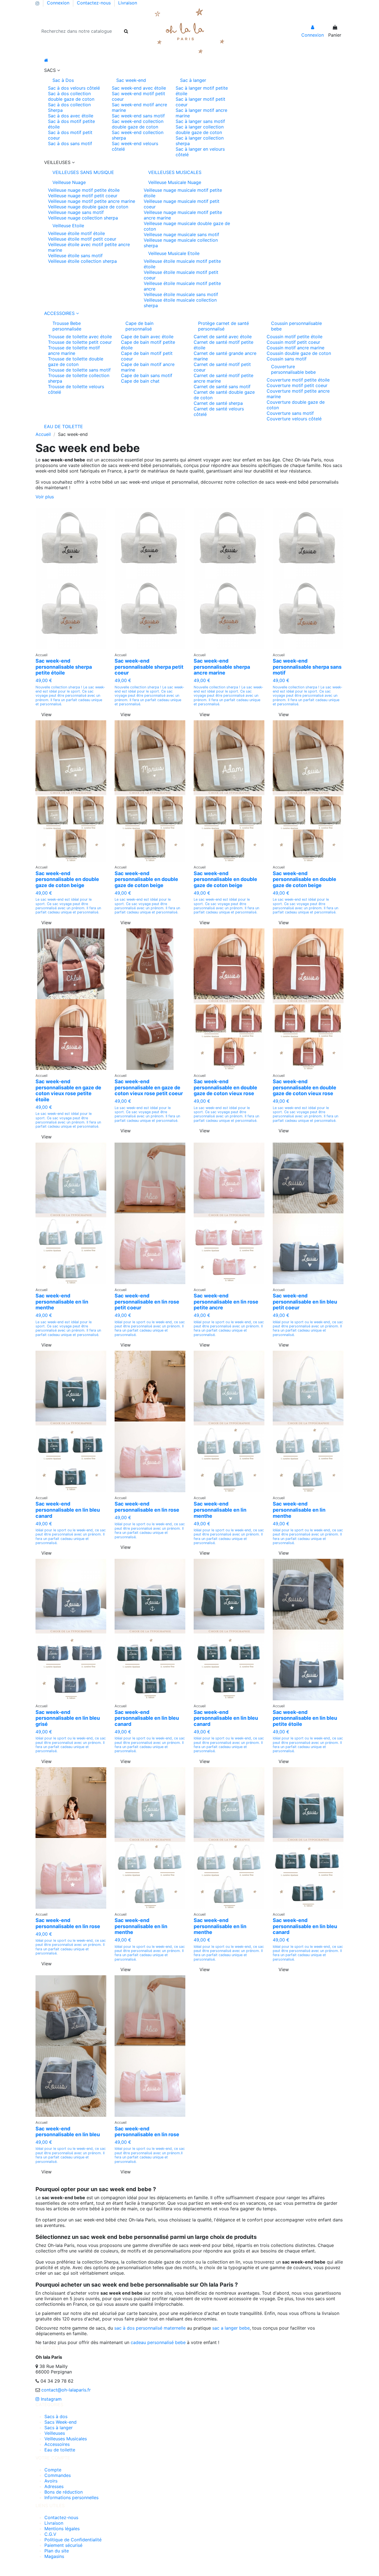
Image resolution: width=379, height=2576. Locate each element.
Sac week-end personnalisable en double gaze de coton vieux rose (225, 1087)
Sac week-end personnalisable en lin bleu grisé (68, 1718)
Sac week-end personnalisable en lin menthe (62, 1302)
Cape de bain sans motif (147, 375)
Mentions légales (62, 2529)
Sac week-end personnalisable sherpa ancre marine (222, 667)
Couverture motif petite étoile (298, 380)
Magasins (54, 2556)
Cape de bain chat (140, 381)
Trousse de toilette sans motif (79, 370)
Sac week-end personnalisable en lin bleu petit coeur (305, 1302)
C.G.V (50, 2534)
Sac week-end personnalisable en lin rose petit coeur (147, 1302)
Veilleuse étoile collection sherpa (82, 261)
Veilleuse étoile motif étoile (76, 233)
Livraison (128, 3)
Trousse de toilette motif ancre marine (74, 350)
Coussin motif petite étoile (295, 337)
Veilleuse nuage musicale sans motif (181, 234)
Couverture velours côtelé (294, 419)
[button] (189, 70)
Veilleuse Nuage (69, 182)
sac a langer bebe (231, 2328)
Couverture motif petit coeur (297, 385)
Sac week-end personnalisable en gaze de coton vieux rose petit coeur (149, 1087)
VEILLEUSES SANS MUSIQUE (83, 172)
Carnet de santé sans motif (222, 387)
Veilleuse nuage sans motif (76, 212)
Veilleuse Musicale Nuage (175, 182)
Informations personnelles (71, 2497)
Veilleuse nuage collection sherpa (83, 218)
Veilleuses (55, 2433)
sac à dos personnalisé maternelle (150, 2328)
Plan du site (57, 2551)
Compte (53, 2470)
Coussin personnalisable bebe (296, 326)
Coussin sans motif (287, 359)
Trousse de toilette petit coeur (80, 342)
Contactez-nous (94, 3)
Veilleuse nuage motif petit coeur (83, 196)
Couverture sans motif (290, 413)
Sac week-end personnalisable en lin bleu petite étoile (305, 1718)
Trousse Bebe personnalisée (67, 326)
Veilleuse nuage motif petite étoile (84, 190)
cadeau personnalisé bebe (158, 2342)
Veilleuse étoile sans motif (75, 256)
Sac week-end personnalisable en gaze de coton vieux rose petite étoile (68, 1090)
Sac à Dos (63, 80)
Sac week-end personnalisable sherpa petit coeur (149, 667)
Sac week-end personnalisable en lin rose (147, 1507)
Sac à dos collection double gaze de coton (71, 96)
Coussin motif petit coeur (293, 342)
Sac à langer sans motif (200, 121)
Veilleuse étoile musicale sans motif (181, 294)
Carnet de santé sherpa (218, 403)
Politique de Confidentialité (73, 2540)
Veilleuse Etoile (68, 226)
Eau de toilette (60, 2450)
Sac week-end (131, 80)
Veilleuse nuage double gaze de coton (88, 207)
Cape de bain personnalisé (139, 326)
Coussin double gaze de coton (299, 353)
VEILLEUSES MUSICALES (175, 172)
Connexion (59, 3)
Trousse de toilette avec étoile (80, 337)
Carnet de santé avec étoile (223, 337)
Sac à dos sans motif (70, 143)
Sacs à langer (59, 2428)
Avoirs (51, 2481)
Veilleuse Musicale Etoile (174, 253)
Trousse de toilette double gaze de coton (76, 362)
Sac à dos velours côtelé (74, 88)
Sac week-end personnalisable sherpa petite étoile (64, 667)
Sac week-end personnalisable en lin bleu (68, 2132)
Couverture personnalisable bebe (293, 369)
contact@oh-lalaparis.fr (66, 2390)
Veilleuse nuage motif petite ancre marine (92, 201)
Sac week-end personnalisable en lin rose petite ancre (226, 1302)
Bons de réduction (64, 2492)
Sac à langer (193, 80)
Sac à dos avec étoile (71, 116)
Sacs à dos (56, 2416)
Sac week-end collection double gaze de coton (138, 124)
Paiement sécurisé (63, 2545)
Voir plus (45, 497)
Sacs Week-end (60, 2422)
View (46, 714)
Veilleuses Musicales (66, 2439)
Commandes (58, 2475)
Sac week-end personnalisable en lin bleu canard (68, 1510)
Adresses (54, 2486)
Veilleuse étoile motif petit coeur (82, 239)
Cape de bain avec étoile (147, 337)
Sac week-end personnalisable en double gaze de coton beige (67, 879)
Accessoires (57, 2444)
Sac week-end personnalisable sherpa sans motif (307, 667)
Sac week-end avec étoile (139, 88)
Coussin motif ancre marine (295, 348)
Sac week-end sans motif (138, 116)
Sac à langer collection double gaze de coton (200, 130)
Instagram (50, 2399)
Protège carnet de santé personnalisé (223, 326)
